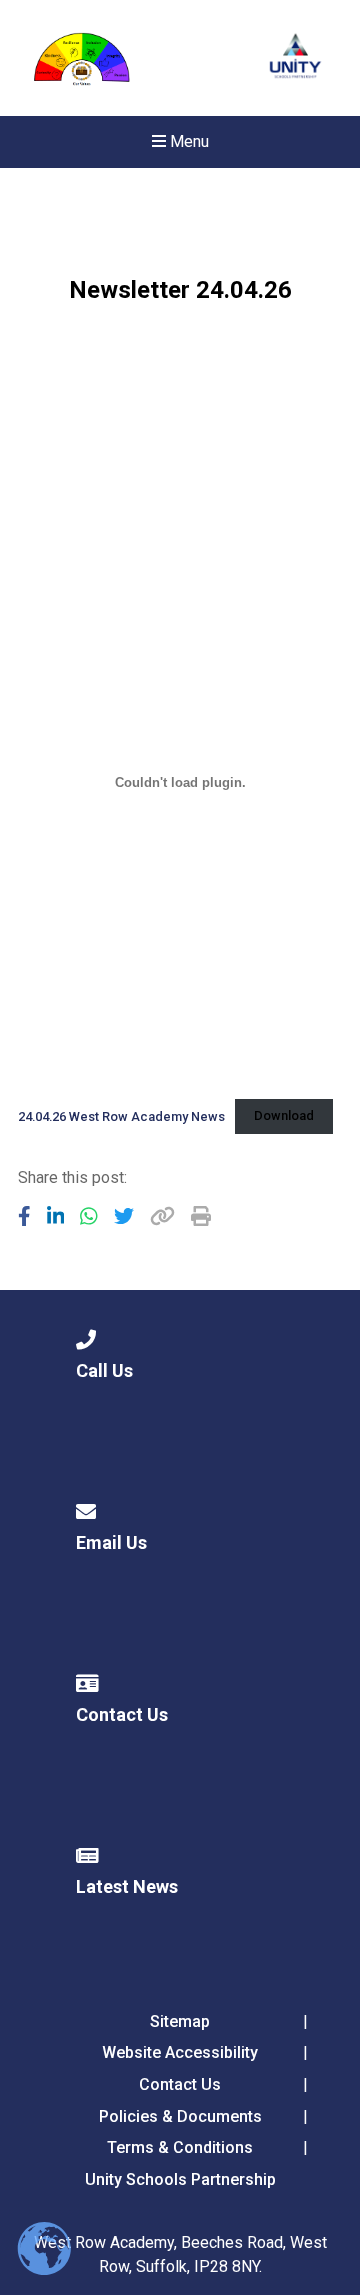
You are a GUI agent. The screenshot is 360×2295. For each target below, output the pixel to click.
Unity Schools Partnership (180, 2179)
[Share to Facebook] (24, 1216)
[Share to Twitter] (124, 1216)
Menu (187, 141)
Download (284, 1115)
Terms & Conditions (180, 2147)
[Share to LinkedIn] (56, 1216)
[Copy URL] (162, 1216)
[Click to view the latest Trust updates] (295, 58)
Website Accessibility (180, 2052)
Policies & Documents (180, 2116)
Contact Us (180, 2084)
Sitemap (180, 2021)
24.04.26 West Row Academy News (121, 1115)
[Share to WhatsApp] (89, 1216)
